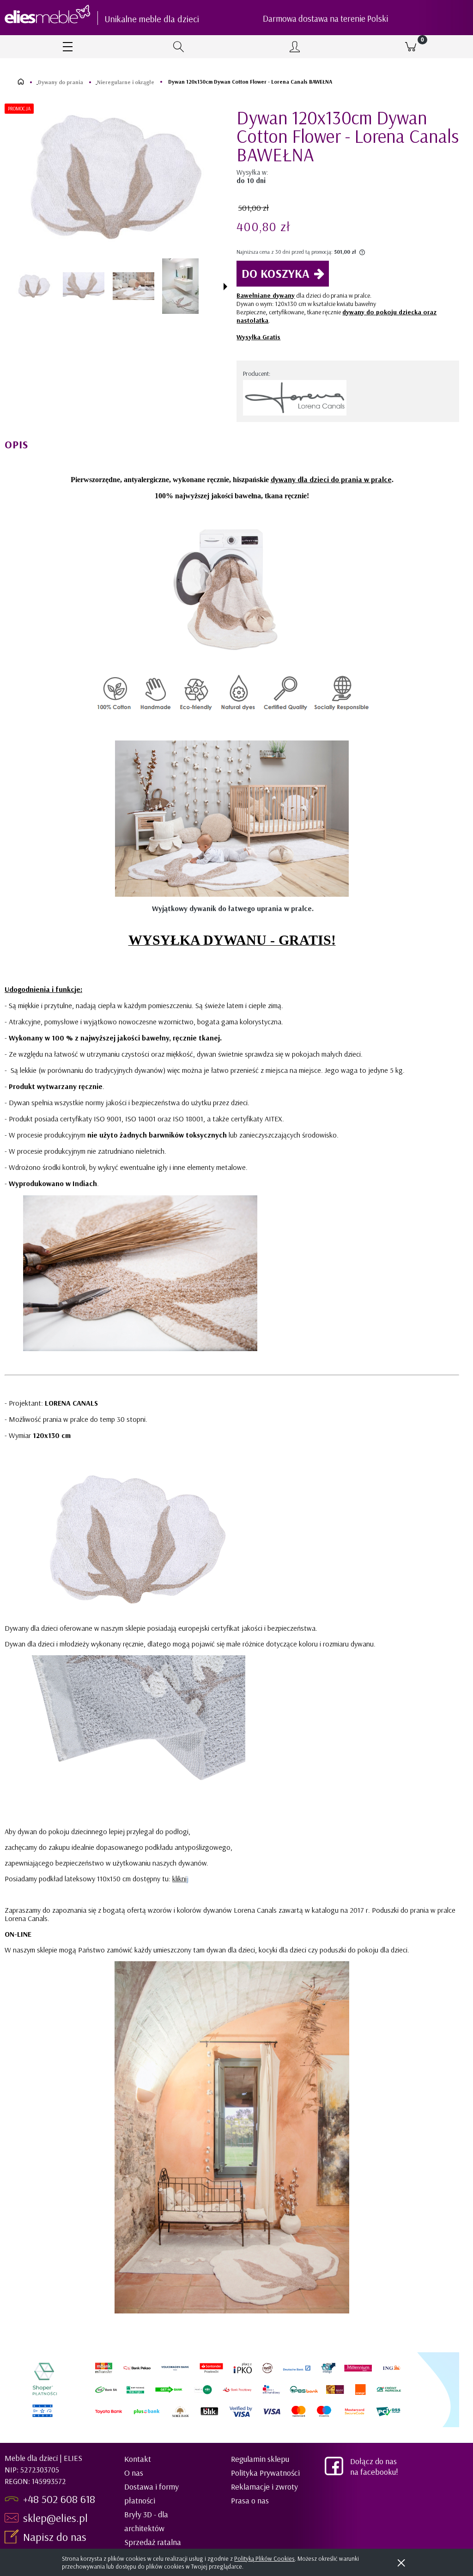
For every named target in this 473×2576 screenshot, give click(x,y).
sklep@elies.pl (55, 2518)
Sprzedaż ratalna (153, 2542)
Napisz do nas (56, 2537)
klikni (179, 1878)
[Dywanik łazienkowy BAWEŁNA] (34, 286)
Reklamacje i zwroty (264, 2487)
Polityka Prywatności (265, 2473)
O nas (134, 2473)
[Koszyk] (410, 47)
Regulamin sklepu (260, 2459)
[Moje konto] (294, 47)
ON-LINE (18, 1934)
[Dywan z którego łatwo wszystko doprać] (180, 286)
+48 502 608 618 (59, 2499)
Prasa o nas (250, 2500)
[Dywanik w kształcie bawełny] (84, 286)
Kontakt (138, 2459)
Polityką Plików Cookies (264, 2558)
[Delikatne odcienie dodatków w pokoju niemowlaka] (133, 286)
